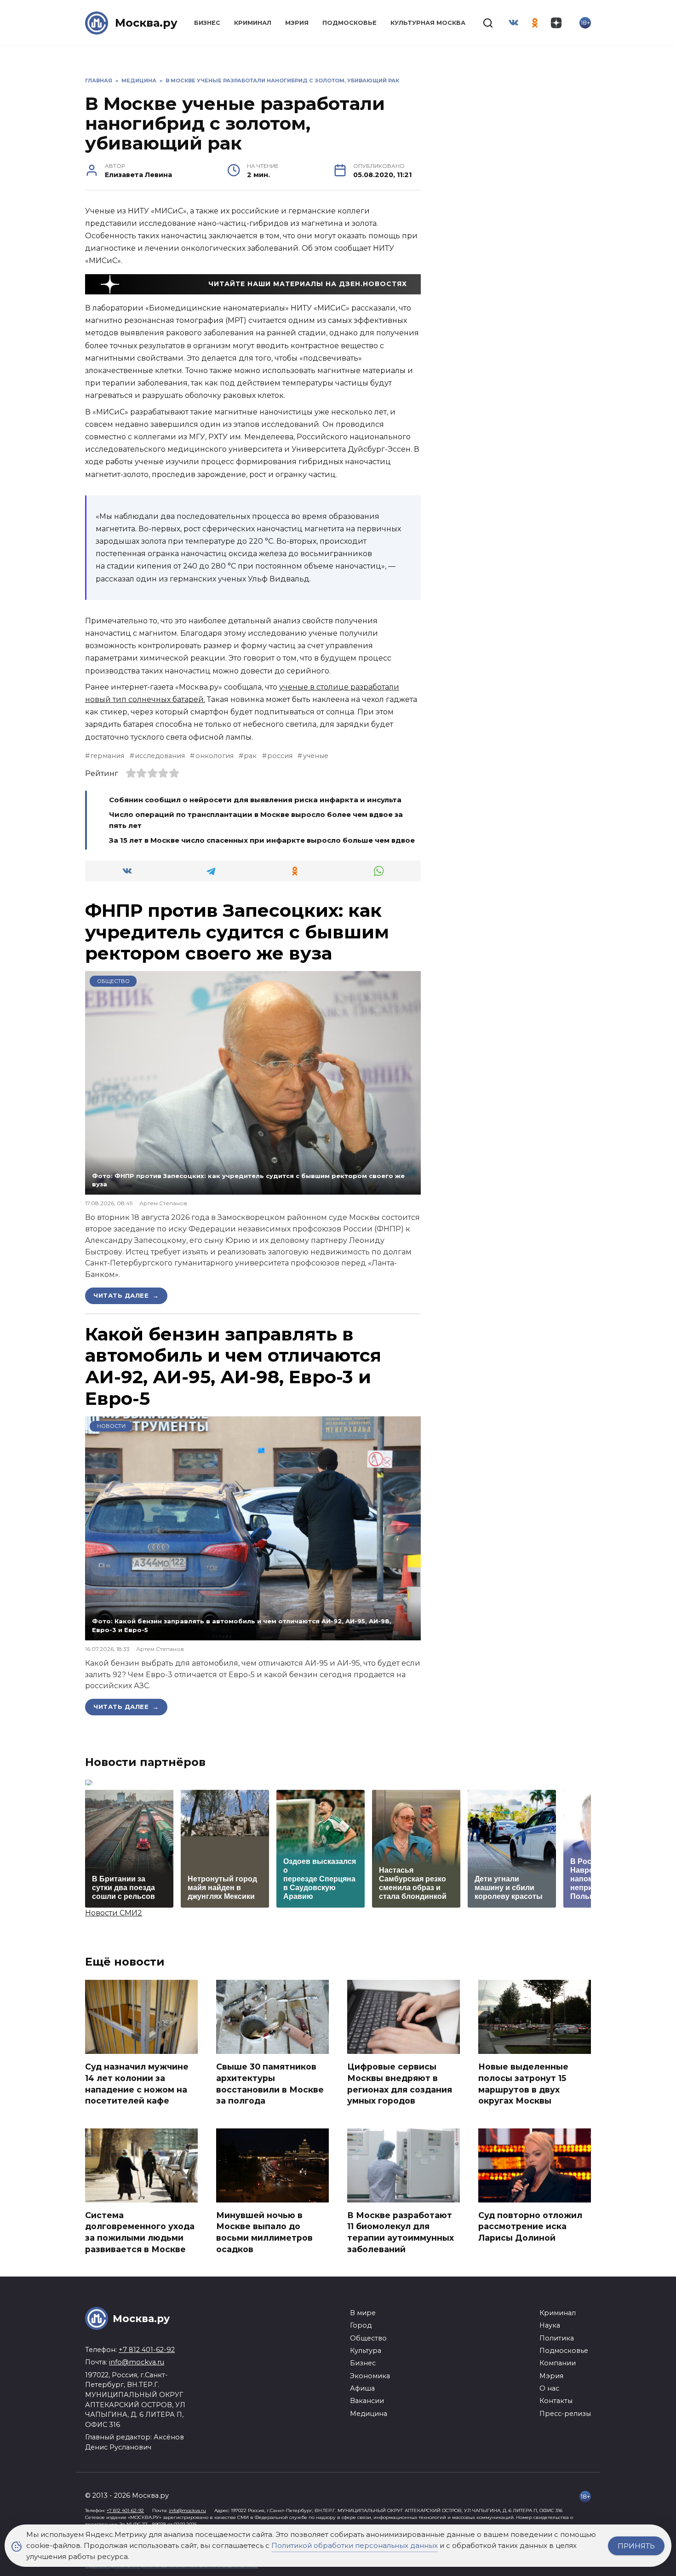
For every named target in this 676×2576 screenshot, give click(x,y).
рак (250, 756)
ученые (315, 756)
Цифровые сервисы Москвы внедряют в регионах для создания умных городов (400, 2084)
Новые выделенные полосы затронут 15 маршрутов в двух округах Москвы (523, 2084)
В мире (363, 2313)
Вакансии (367, 2401)
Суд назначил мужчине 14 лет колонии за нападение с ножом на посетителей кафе (137, 2084)
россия (280, 756)
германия (107, 756)
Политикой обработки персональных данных (355, 2545)
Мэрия (297, 23)
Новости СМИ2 (114, 1913)
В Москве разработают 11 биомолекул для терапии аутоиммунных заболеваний (401, 2232)
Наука (550, 2325)
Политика (557, 2338)
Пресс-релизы (565, 2414)
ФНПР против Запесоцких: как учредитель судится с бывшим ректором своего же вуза (237, 932)
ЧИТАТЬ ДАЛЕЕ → (126, 1295)
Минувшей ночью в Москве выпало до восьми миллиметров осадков (264, 2232)
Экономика (370, 2376)
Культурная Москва (428, 23)
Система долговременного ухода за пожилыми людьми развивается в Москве (140, 2232)
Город (361, 2325)
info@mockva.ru (137, 2362)
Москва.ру (146, 23)
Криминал (253, 23)
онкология (214, 756)
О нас (549, 2388)
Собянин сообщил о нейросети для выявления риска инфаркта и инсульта (255, 800)
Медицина (369, 2414)
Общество (113, 981)
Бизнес (207, 23)
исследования (160, 756)
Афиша (362, 2388)
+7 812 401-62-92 (147, 2350)
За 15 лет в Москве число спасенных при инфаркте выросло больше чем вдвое (263, 840)
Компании (558, 2363)
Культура (366, 2351)
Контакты (556, 2401)
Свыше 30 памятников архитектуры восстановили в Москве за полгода (270, 2084)
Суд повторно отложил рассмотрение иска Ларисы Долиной (530, 2226)
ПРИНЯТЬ (636, 2546)
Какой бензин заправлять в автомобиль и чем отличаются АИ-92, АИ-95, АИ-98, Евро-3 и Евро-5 (233, 1366)
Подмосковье (349, 23)
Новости (111, 1426)
